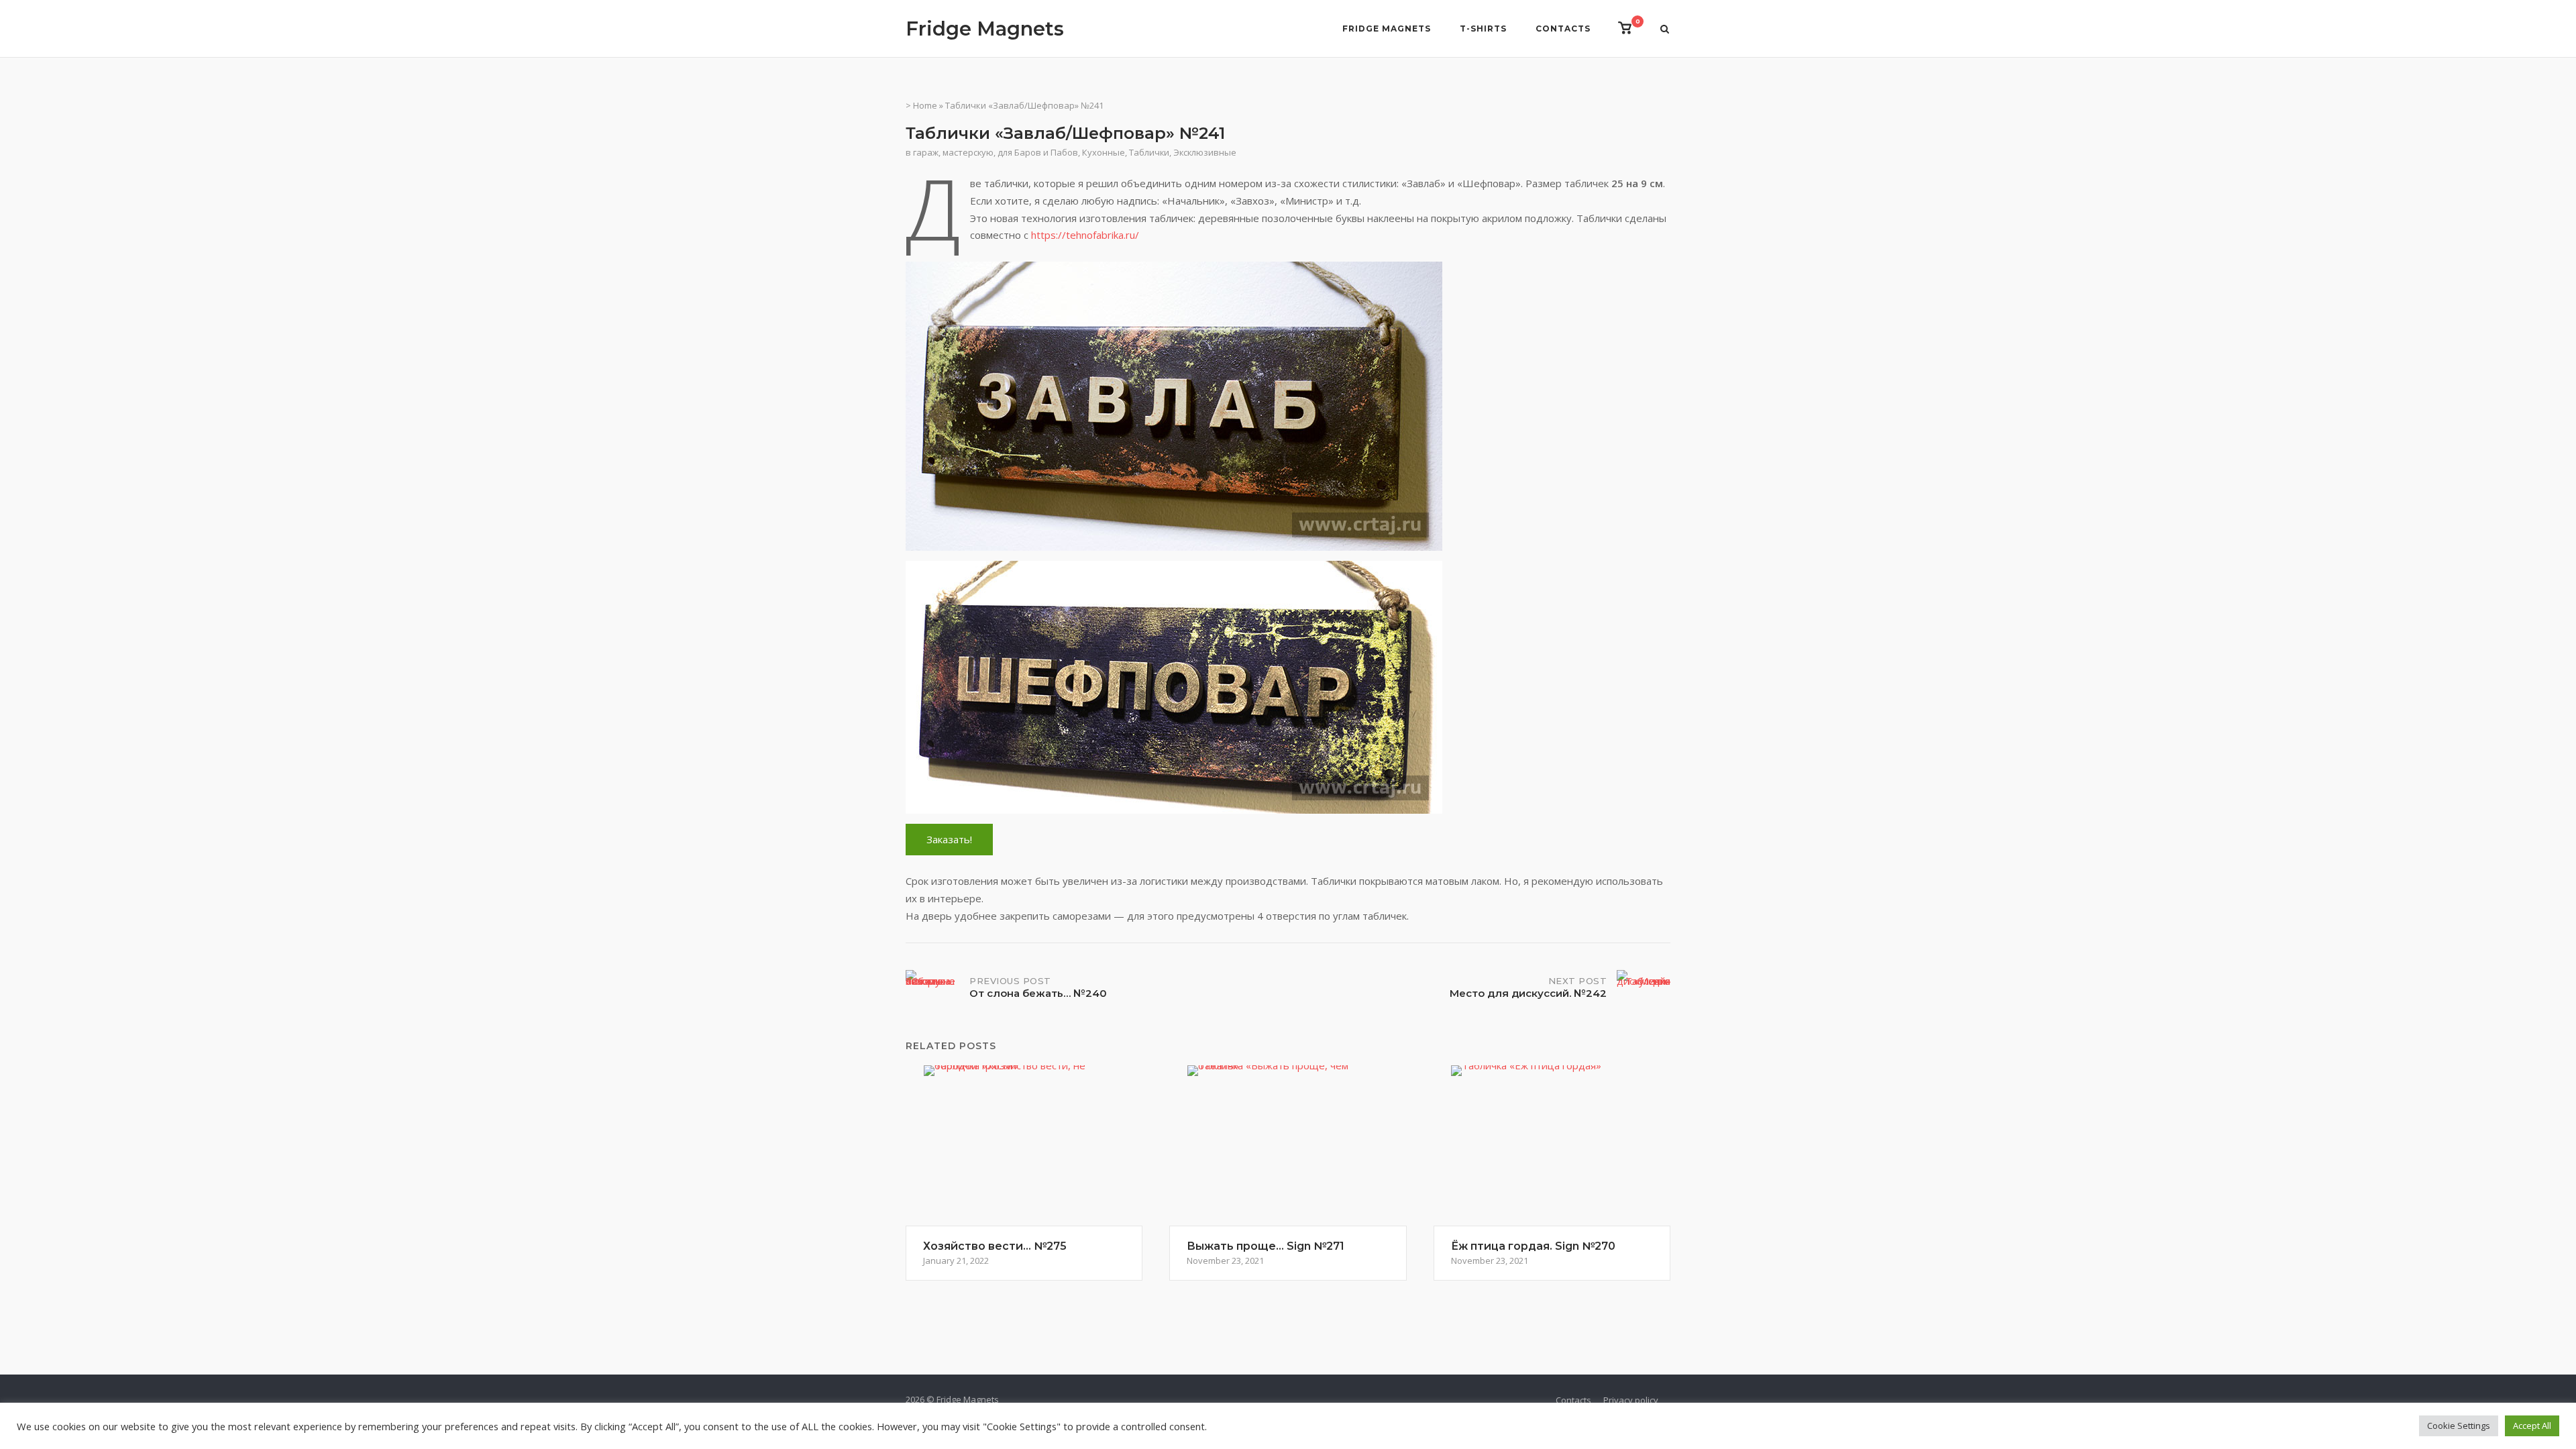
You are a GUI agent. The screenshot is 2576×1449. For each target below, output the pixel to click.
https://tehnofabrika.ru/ (1085, 235)
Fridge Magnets (985, 29)
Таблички (1149, 152)
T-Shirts (1483, 29)
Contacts (1563, 29)
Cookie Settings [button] (2459, 1426)
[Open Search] (1665, 30)
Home (925, 105)
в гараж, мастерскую (950, 152)
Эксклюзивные (1205, 152)
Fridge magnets (1387, 29)
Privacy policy (1631, 1400)
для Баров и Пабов (1038, 152)
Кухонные (1104, 152)
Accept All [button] (2532, 1426)
